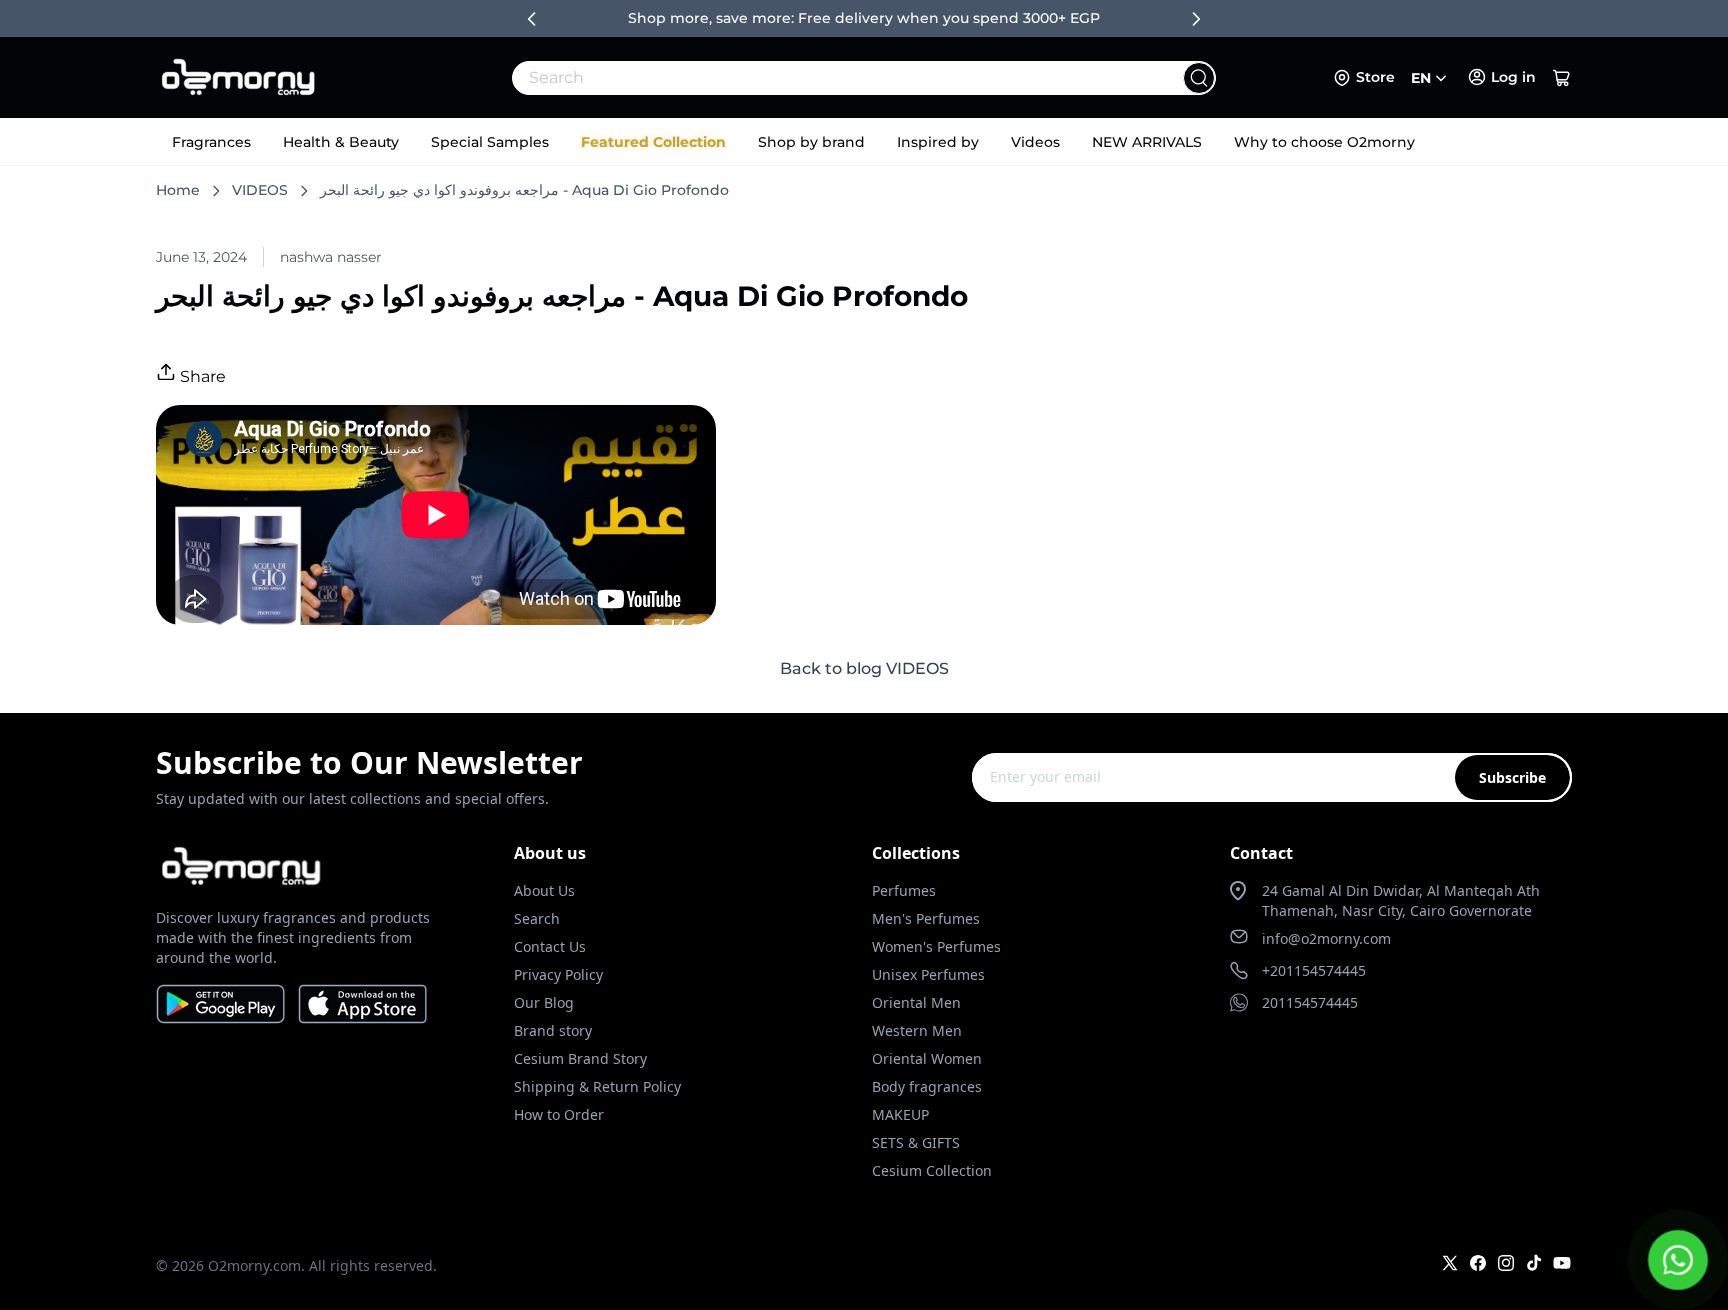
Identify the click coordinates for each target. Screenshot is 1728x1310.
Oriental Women (927, 1058)
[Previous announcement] (532, 19)
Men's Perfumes (926, 918)
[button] (1562, 78)
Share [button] (201, 376)
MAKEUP (900, 1114)
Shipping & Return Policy (597, 1086)
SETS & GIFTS (916, 1142)
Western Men (917, 1030)
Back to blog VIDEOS (864, 668)
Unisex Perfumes (928, 974)
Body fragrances (927, 1086)
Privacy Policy (558, 974)
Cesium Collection (932, 1170)
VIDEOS (260, 190)
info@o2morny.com (1326, 938)
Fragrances (211, 142)
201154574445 (1310, 1002)
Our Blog (544, 1002)
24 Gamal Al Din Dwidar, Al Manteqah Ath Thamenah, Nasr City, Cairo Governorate (1401, 900)
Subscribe (1512, 777)
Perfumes (904, 890)
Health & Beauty (341, 142)
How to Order (559, 1114)
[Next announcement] (1196, 19)
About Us (544, 890)
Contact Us (550, 946)
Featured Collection (653, 142)
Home (178, 190)
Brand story (553, 1030)
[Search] (1199, 78)
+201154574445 (1314, 970)
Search (537, 918)
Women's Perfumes (936, 946)
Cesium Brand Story (580, 1058)
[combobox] (820, 78)
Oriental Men (916, 1002)
